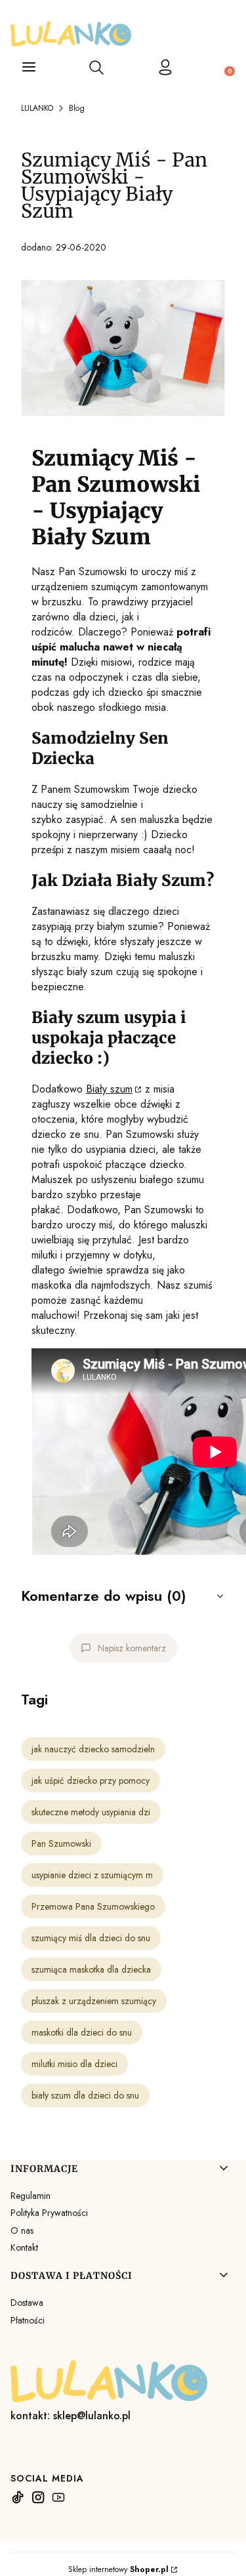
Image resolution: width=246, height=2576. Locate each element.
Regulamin (31, 2196)
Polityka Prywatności (49, 2213)
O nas (22, 2230)
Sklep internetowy (118, 2569)
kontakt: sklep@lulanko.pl (71, 2416)
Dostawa (27, 2303)
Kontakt (24, 2247)
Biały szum (109, 1089)
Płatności (28, 2320)
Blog (77, 108)
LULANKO (37, 108)
